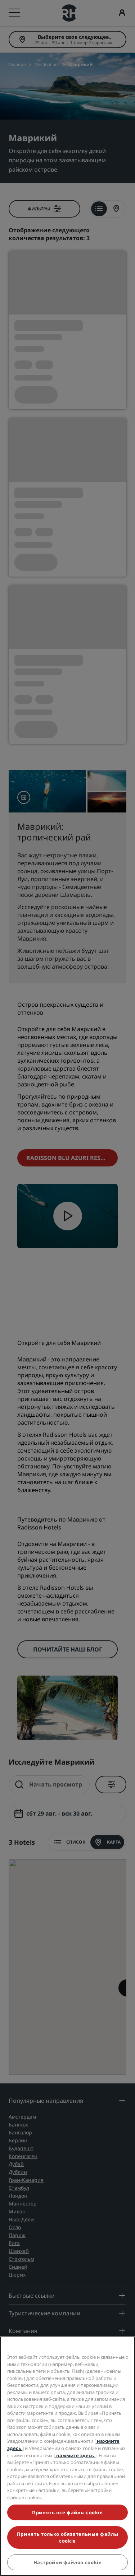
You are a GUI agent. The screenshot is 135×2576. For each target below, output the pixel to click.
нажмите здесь (75, 2455)
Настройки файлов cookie (68, 2562)
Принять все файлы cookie (67, 2512)
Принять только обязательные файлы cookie (67, 2537)
